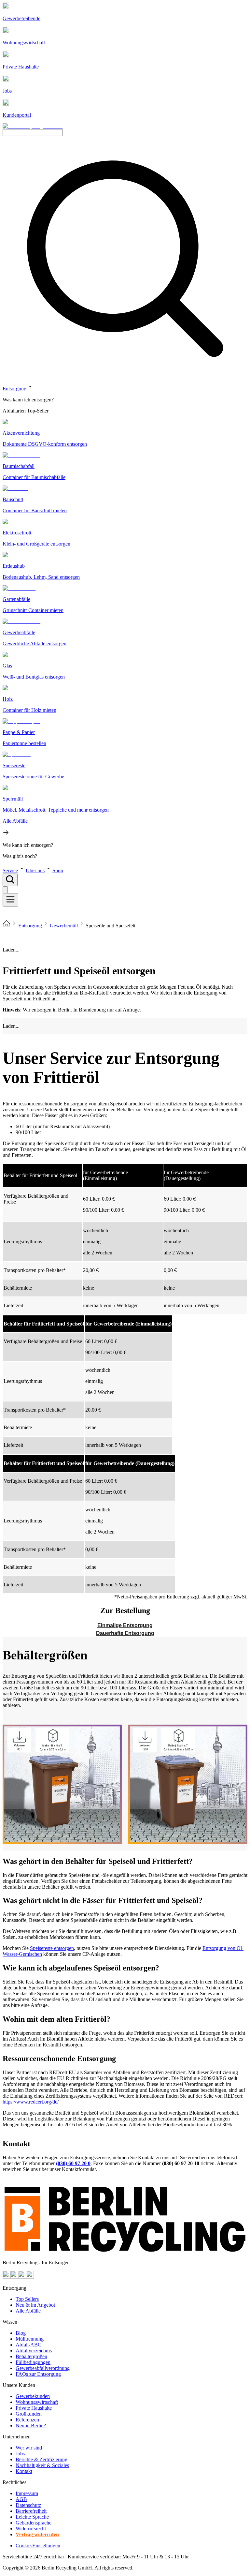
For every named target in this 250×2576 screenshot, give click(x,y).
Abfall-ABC (28, 2345)
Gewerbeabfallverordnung (43, 2368)
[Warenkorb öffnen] (5, 890)
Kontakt (24, 2471)
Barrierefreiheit (31, 2511)
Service (10, 870)
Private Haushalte (34, 2408)
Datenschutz (28, 2505)
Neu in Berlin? (31, 2426)
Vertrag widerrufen (37, 2534)
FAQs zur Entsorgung (38, 2374)
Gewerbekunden (33, 2396)
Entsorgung (14, 389)
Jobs (20, 2454)
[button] (125, 621)
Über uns (35, 870)
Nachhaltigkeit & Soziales (42, 2465)
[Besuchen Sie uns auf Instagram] (14, 2277)
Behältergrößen (31, 2356)
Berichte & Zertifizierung (42, 2459)
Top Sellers (27, 2299)
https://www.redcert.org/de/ (31, 2102)
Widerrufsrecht (31, 2529)
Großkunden (29, 2414)
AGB (21, 2499)
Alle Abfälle (28, 2311)
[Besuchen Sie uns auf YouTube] (7, 2277)
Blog (21, 2333)
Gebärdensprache (34, 2523)
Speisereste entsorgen (52, 1948)
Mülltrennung (30, 2339)
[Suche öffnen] (10, 880)
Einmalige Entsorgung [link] (125, 1625)
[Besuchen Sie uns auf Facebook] (22, 2277)
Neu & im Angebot (35, 2305)
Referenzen (27, 2420)
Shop (58, 870)
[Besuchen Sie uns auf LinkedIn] (30, 2277)
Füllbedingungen (33, 2362)
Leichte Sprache (32, 2517)
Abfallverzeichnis (34, 2351)
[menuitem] (125, 400)
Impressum (27, 2493)
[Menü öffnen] (10, 900)
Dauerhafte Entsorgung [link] (125, 1633)
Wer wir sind (29, 2448)
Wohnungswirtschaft (37, 2402)
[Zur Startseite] (7, 926)
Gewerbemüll (64, 926)
